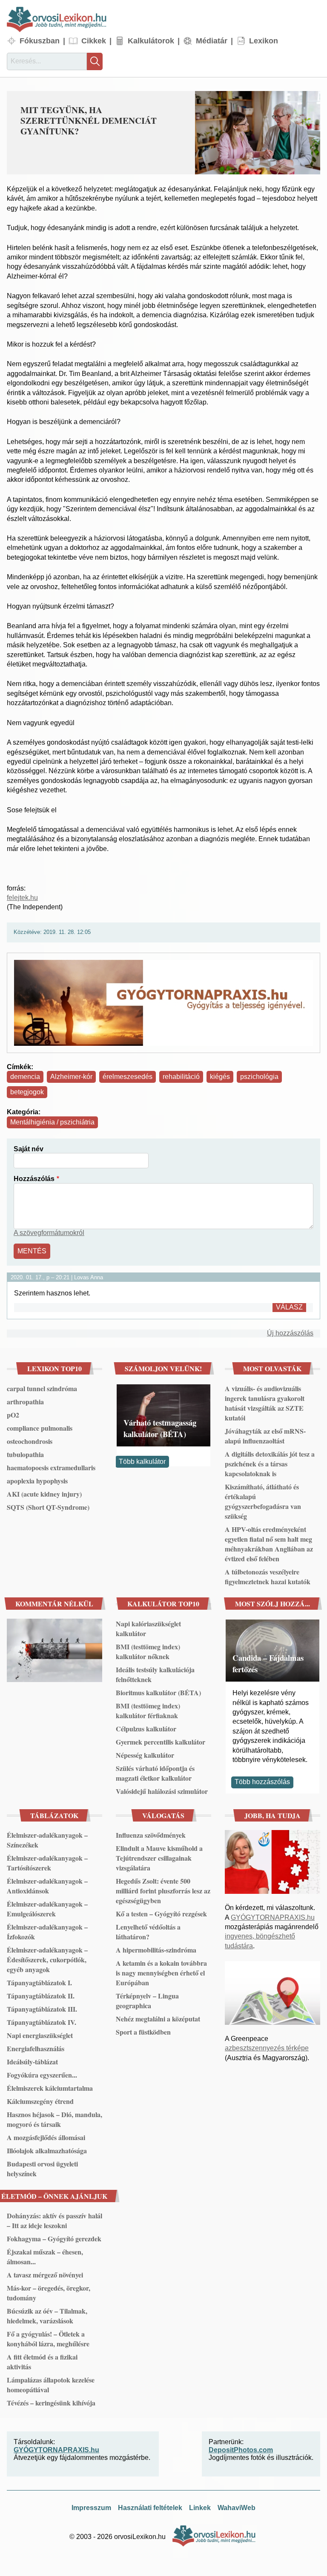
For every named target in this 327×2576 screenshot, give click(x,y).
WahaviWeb (237, 2508)
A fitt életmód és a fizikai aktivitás (42, 2362)
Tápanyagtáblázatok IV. (42, 2022)
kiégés (220, 1077)
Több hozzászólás (262, 1782)
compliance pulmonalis (40, 1428)
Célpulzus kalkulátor (146, 1729)
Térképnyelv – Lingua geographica (147, 2001)
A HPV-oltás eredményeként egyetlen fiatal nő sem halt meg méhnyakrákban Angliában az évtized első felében (269, 1544)
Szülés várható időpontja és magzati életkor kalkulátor (155, 1773)
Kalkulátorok (151, 41)
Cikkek (94, 41)
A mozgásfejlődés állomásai (46, 2137)
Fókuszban (40, 41)
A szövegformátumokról (49, 1233)
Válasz (289, 1307)
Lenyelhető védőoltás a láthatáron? (148, 1932)
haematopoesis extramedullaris (51, 1467)
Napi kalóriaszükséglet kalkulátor (148, 1628)
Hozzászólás (34, 1179)
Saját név (29, 1149)
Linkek (200, 2508)
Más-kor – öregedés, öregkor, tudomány (49, 2293)
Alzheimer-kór (71, 1077)
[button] (258, 133)
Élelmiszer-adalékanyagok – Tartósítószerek (47, 1863)
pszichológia (259, 1077)
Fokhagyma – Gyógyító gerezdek (54, 2239)
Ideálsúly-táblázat (32, 2062)
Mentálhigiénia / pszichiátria (52, 1122)
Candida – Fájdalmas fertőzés (268, 1663)
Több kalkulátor (142, 1462)
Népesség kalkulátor (145, 1755)
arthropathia (25, 1402)
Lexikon (264, 41)
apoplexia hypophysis (37, 1481)
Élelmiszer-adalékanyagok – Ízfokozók (47, 1932)
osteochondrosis (30, 1441)
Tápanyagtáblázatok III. (42, 2009)
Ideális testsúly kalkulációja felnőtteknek (155, 1674)
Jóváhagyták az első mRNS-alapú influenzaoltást (265, 1436)
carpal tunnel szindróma (42, 1388)
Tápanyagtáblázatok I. (39, 1983)
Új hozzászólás (290, 1333)
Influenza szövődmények (151, 1835)
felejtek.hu (22, 898)
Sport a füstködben (143, 2032)
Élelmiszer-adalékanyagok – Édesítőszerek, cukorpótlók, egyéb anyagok (47, 1960)
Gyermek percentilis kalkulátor (161, 1742)
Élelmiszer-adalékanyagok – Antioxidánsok (47, 1886)
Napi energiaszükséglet (40, 2035)
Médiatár (212, 41)
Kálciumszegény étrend (40, 2101)
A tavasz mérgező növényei (45, 2275)
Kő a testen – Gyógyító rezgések (161, 1914)
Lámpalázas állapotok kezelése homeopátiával (51, 2385)
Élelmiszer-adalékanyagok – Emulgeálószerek (47, 1909)
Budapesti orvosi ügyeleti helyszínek (42, 2169)
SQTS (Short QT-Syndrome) (48, 1507)
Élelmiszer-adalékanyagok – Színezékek (47, 1840)
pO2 (13, 1415)
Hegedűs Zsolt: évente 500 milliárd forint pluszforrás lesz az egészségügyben (163, 1891)
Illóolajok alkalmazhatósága (47, 2150)
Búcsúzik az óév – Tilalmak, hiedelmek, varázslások (47, 2316)
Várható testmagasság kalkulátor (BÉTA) (160, 1428)
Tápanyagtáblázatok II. (41, 1996)
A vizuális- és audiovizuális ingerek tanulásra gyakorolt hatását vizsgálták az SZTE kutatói (265, 1403)
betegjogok (27, 1092)
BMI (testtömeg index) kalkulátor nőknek (148, 1651)
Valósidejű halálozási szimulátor (162, 1791)
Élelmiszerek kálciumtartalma (50, 2088)
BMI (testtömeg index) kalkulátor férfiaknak (148, 1711)
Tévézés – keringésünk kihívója (51, 2403)
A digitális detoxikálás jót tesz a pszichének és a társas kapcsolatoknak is (270, 1464)
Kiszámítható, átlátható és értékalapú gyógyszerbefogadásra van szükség (263, 1501)
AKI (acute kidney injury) (44, 1494)
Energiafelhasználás (36, 2048)
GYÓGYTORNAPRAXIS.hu (273, 1917)
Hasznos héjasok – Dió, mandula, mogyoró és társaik (54, 2119)
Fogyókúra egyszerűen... (42, 2075)
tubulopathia (25, 1454)
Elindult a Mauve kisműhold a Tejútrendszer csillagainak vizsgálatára (159, 1858)
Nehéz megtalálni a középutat (158, 2019)
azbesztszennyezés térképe (267, 2048)
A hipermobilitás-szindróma (156, 1950)
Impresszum (91, 2508)
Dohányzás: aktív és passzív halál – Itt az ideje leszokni (54, 2220)
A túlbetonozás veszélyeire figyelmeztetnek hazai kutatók (268, 1577)
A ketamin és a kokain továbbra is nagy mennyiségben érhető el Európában (161, 1973)
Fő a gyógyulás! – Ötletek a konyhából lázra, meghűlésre (48, 2339)
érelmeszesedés (128, 1077)
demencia (25, 1077)
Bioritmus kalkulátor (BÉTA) (158, 1692)
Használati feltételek (150, 2508)
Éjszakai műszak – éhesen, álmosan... (45, 2257)
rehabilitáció (181, 1077)
